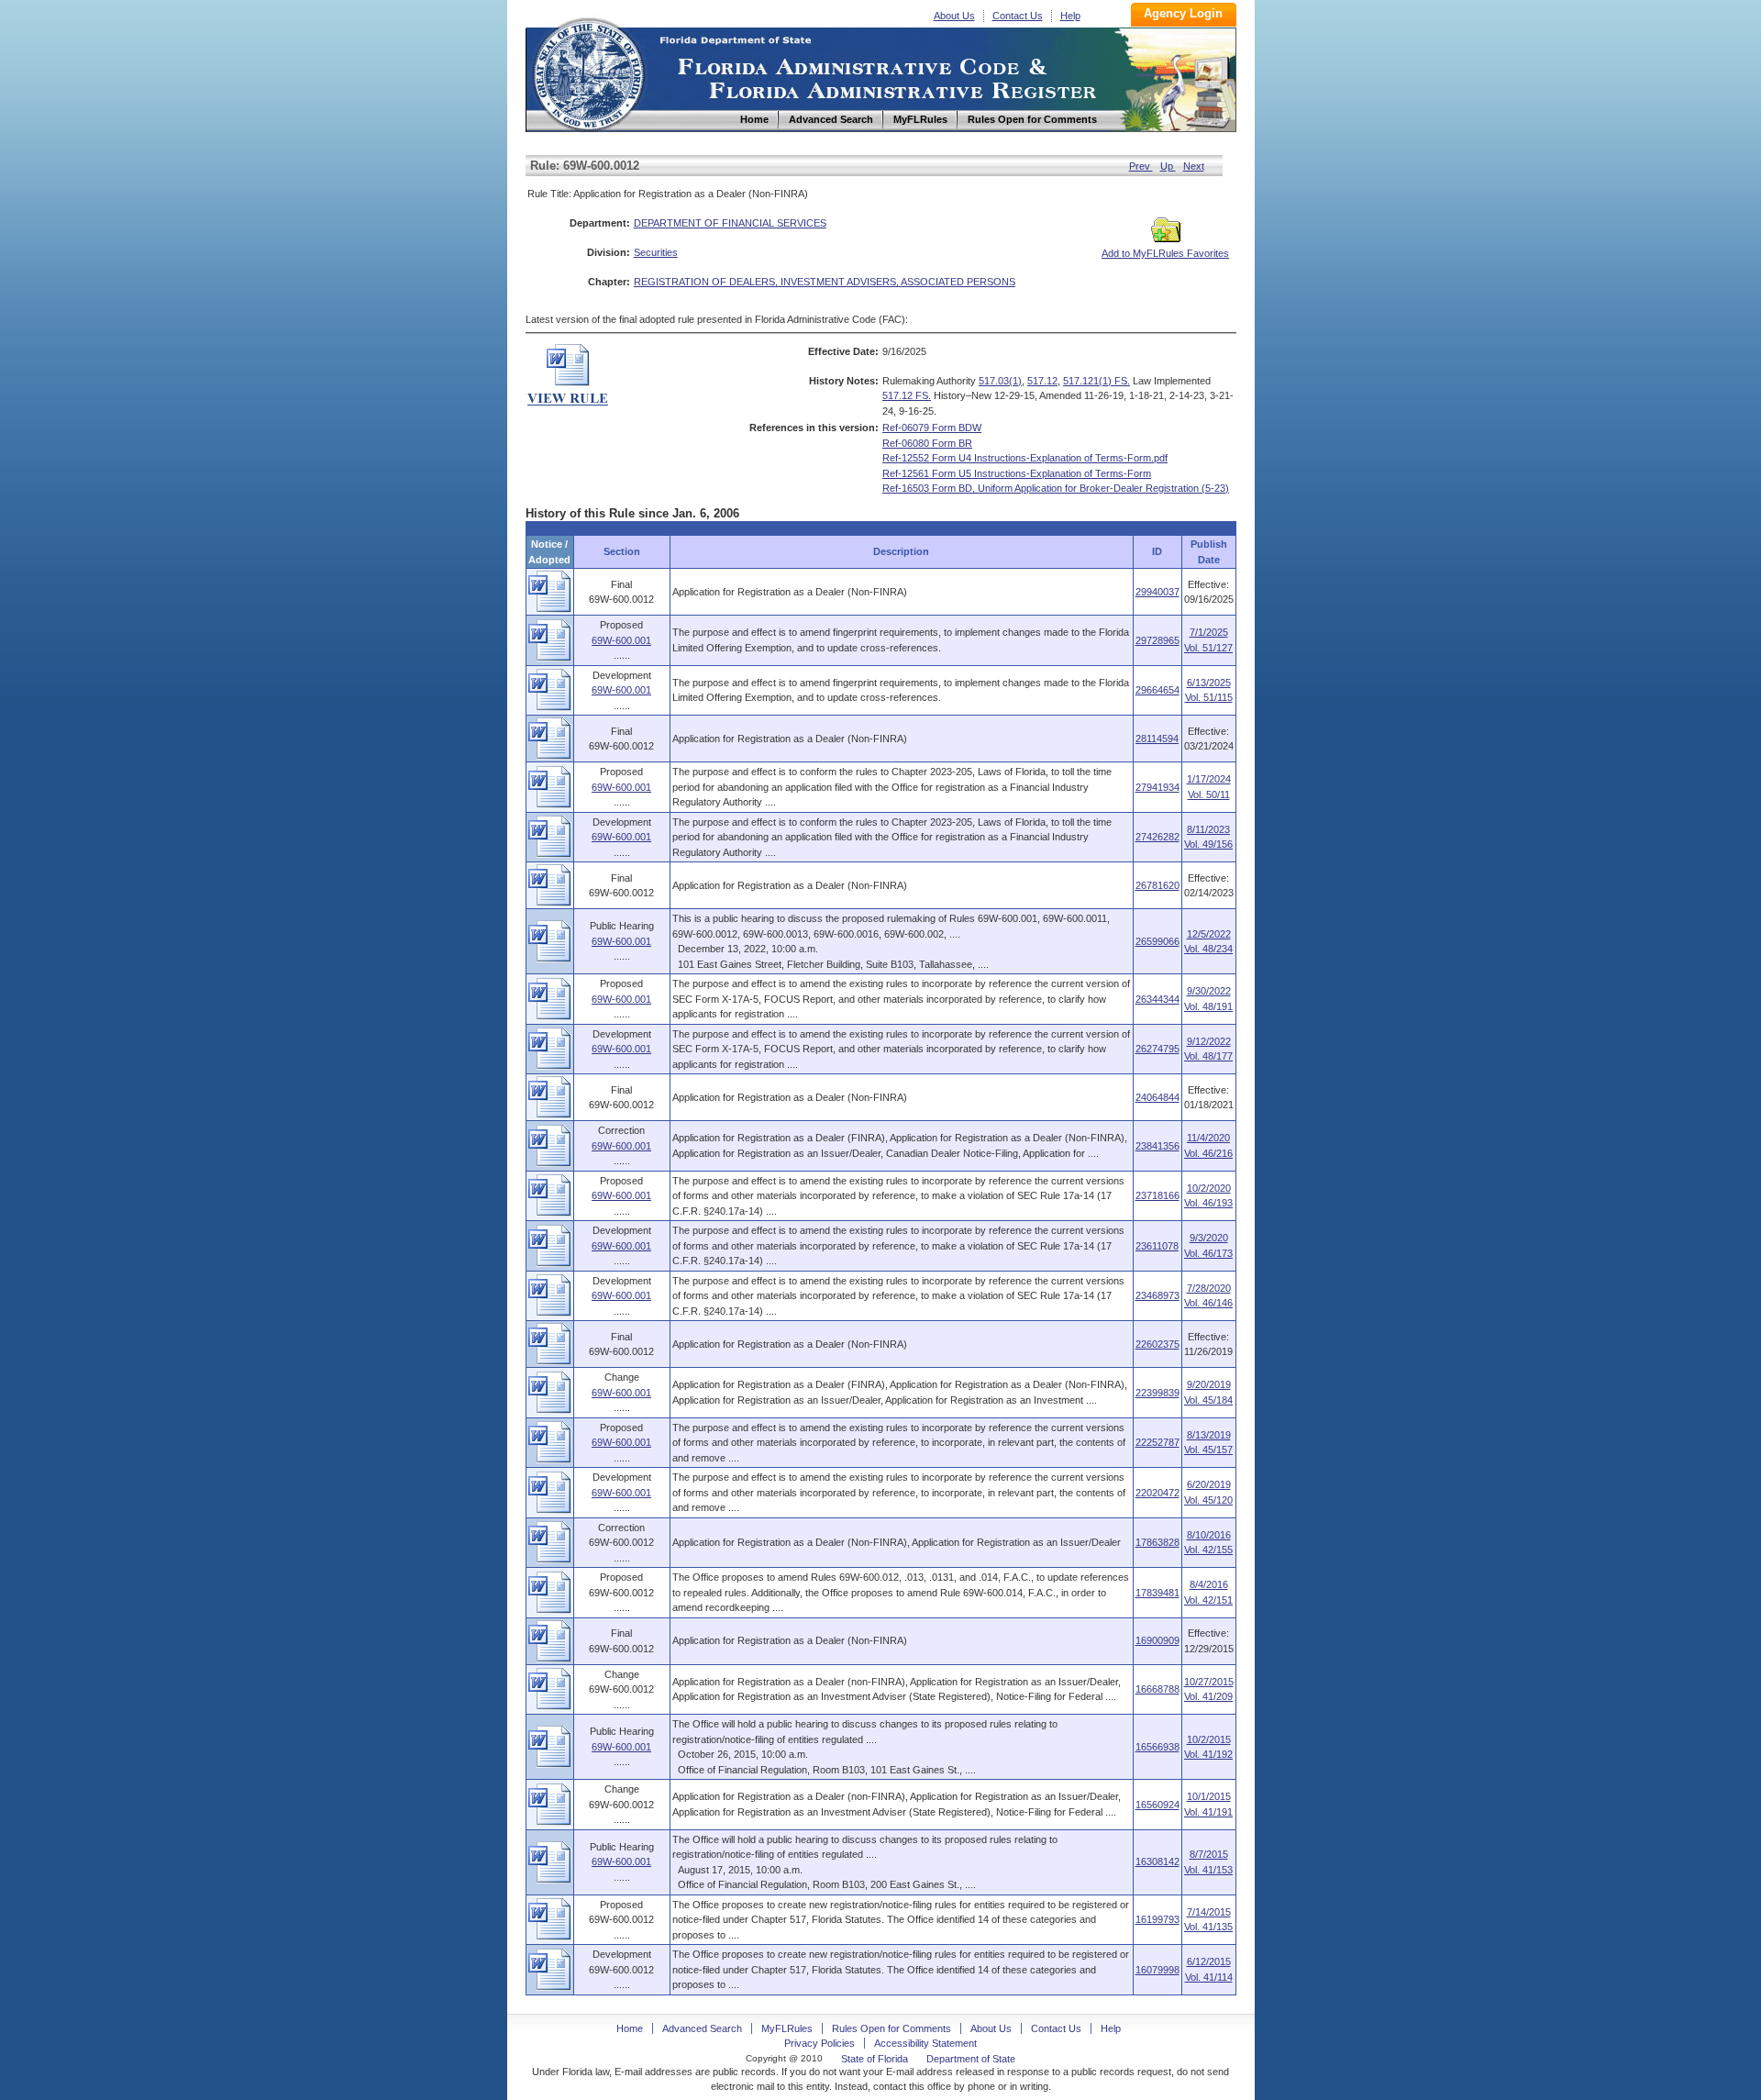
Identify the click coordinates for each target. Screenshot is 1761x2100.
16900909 (1157, 1640)
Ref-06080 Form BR (927, 443)
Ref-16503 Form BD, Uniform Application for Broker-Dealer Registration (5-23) (1056, 488)
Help (1070, 16)
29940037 (1157, 592)
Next (1194, 166)
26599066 (1157, 941)
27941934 (1157, 787)
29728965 (1157, 640)
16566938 (1157, 1747)
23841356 (1157, 1146)
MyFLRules (787, 2028)
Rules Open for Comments (892, 2028)
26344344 (1157, 999)
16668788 (1157, 1689)
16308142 (1157, 1861)
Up (1168, 166)
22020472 (1157, 1493)
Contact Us (1018, 16)
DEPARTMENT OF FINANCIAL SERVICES (730, 223)
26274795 (1157, 1049)
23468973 (1157, 1295)
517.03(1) (1000, 381)
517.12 (1042, 381)
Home (588, 72)
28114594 (1157, 739)
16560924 (1157, 1805)
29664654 (1157, 690)
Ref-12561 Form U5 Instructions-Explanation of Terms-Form (1017, 473)
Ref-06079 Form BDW (932, 428)
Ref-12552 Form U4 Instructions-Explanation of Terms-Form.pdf (1025, 458)
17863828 (1157, 1542)
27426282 (1157, 837)
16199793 (1157, 1919)
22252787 (1157, 1442)
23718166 (1157, 1195)
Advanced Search (702, 2028)
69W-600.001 (621, 640)
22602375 (1157, 1344)
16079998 (1157, 1970)
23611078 (1157, 1246)
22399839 (1157, 1393)
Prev (1141, 166)
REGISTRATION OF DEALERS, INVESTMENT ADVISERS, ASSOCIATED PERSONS (825, 282)
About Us (954, 16)
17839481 (1157, 1593)
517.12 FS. (907, 395)
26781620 (1157, 885)
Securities (656, 252)
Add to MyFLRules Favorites (1165, 253)
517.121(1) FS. (1096, 381)
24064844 (1157, 1097)
